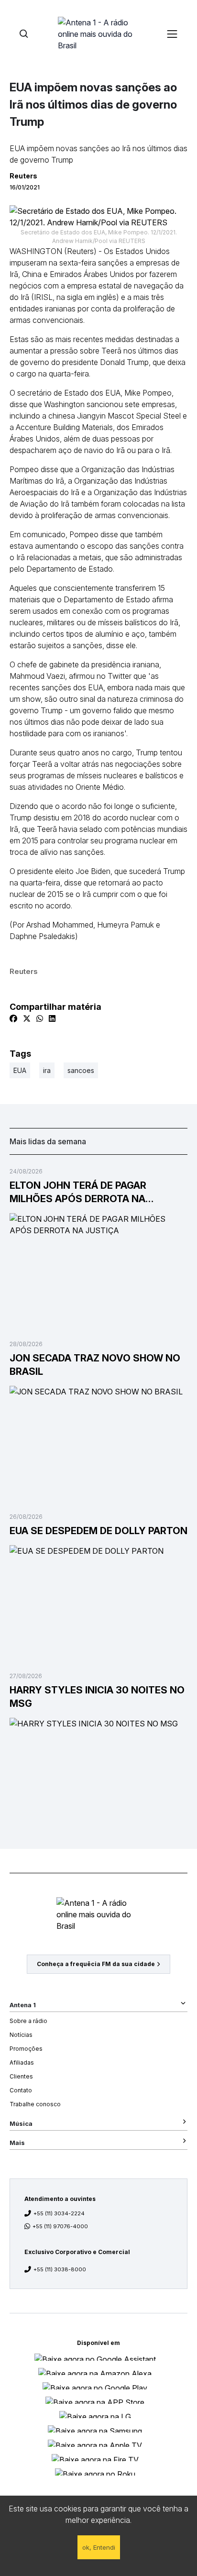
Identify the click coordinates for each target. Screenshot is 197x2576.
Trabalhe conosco (35, 2104)
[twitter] (27, 1018)
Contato (21, 2090)
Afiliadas (22, 2062)
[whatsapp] (40, 1018)
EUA (20, 1070)
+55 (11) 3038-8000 (60, 2269)
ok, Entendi (99, 2547)
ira (47, 1070)
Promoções (26, 2049)
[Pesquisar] (24, 34)
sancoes (81, 1070)
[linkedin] (52, 1018)
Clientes (21, 2076)
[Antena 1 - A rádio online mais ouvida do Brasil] (98, 33)
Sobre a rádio (28, 2021)
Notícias (21, 2035)
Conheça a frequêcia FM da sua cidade (96, 1964)
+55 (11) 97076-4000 (60, 2226)
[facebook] (13, 1018)
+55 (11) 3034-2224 (59, 2213)
